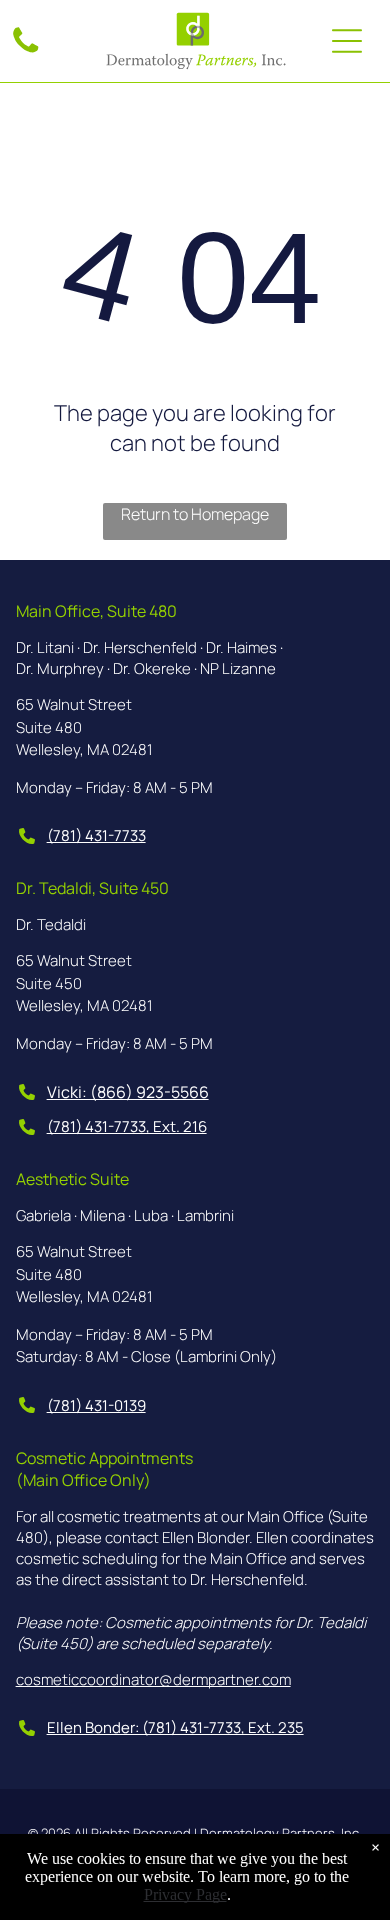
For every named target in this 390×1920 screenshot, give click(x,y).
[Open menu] (347, 41)
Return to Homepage (195, 514)
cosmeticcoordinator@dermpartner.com (153, 1679)
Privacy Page (185, 1894)
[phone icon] (26, 51)
